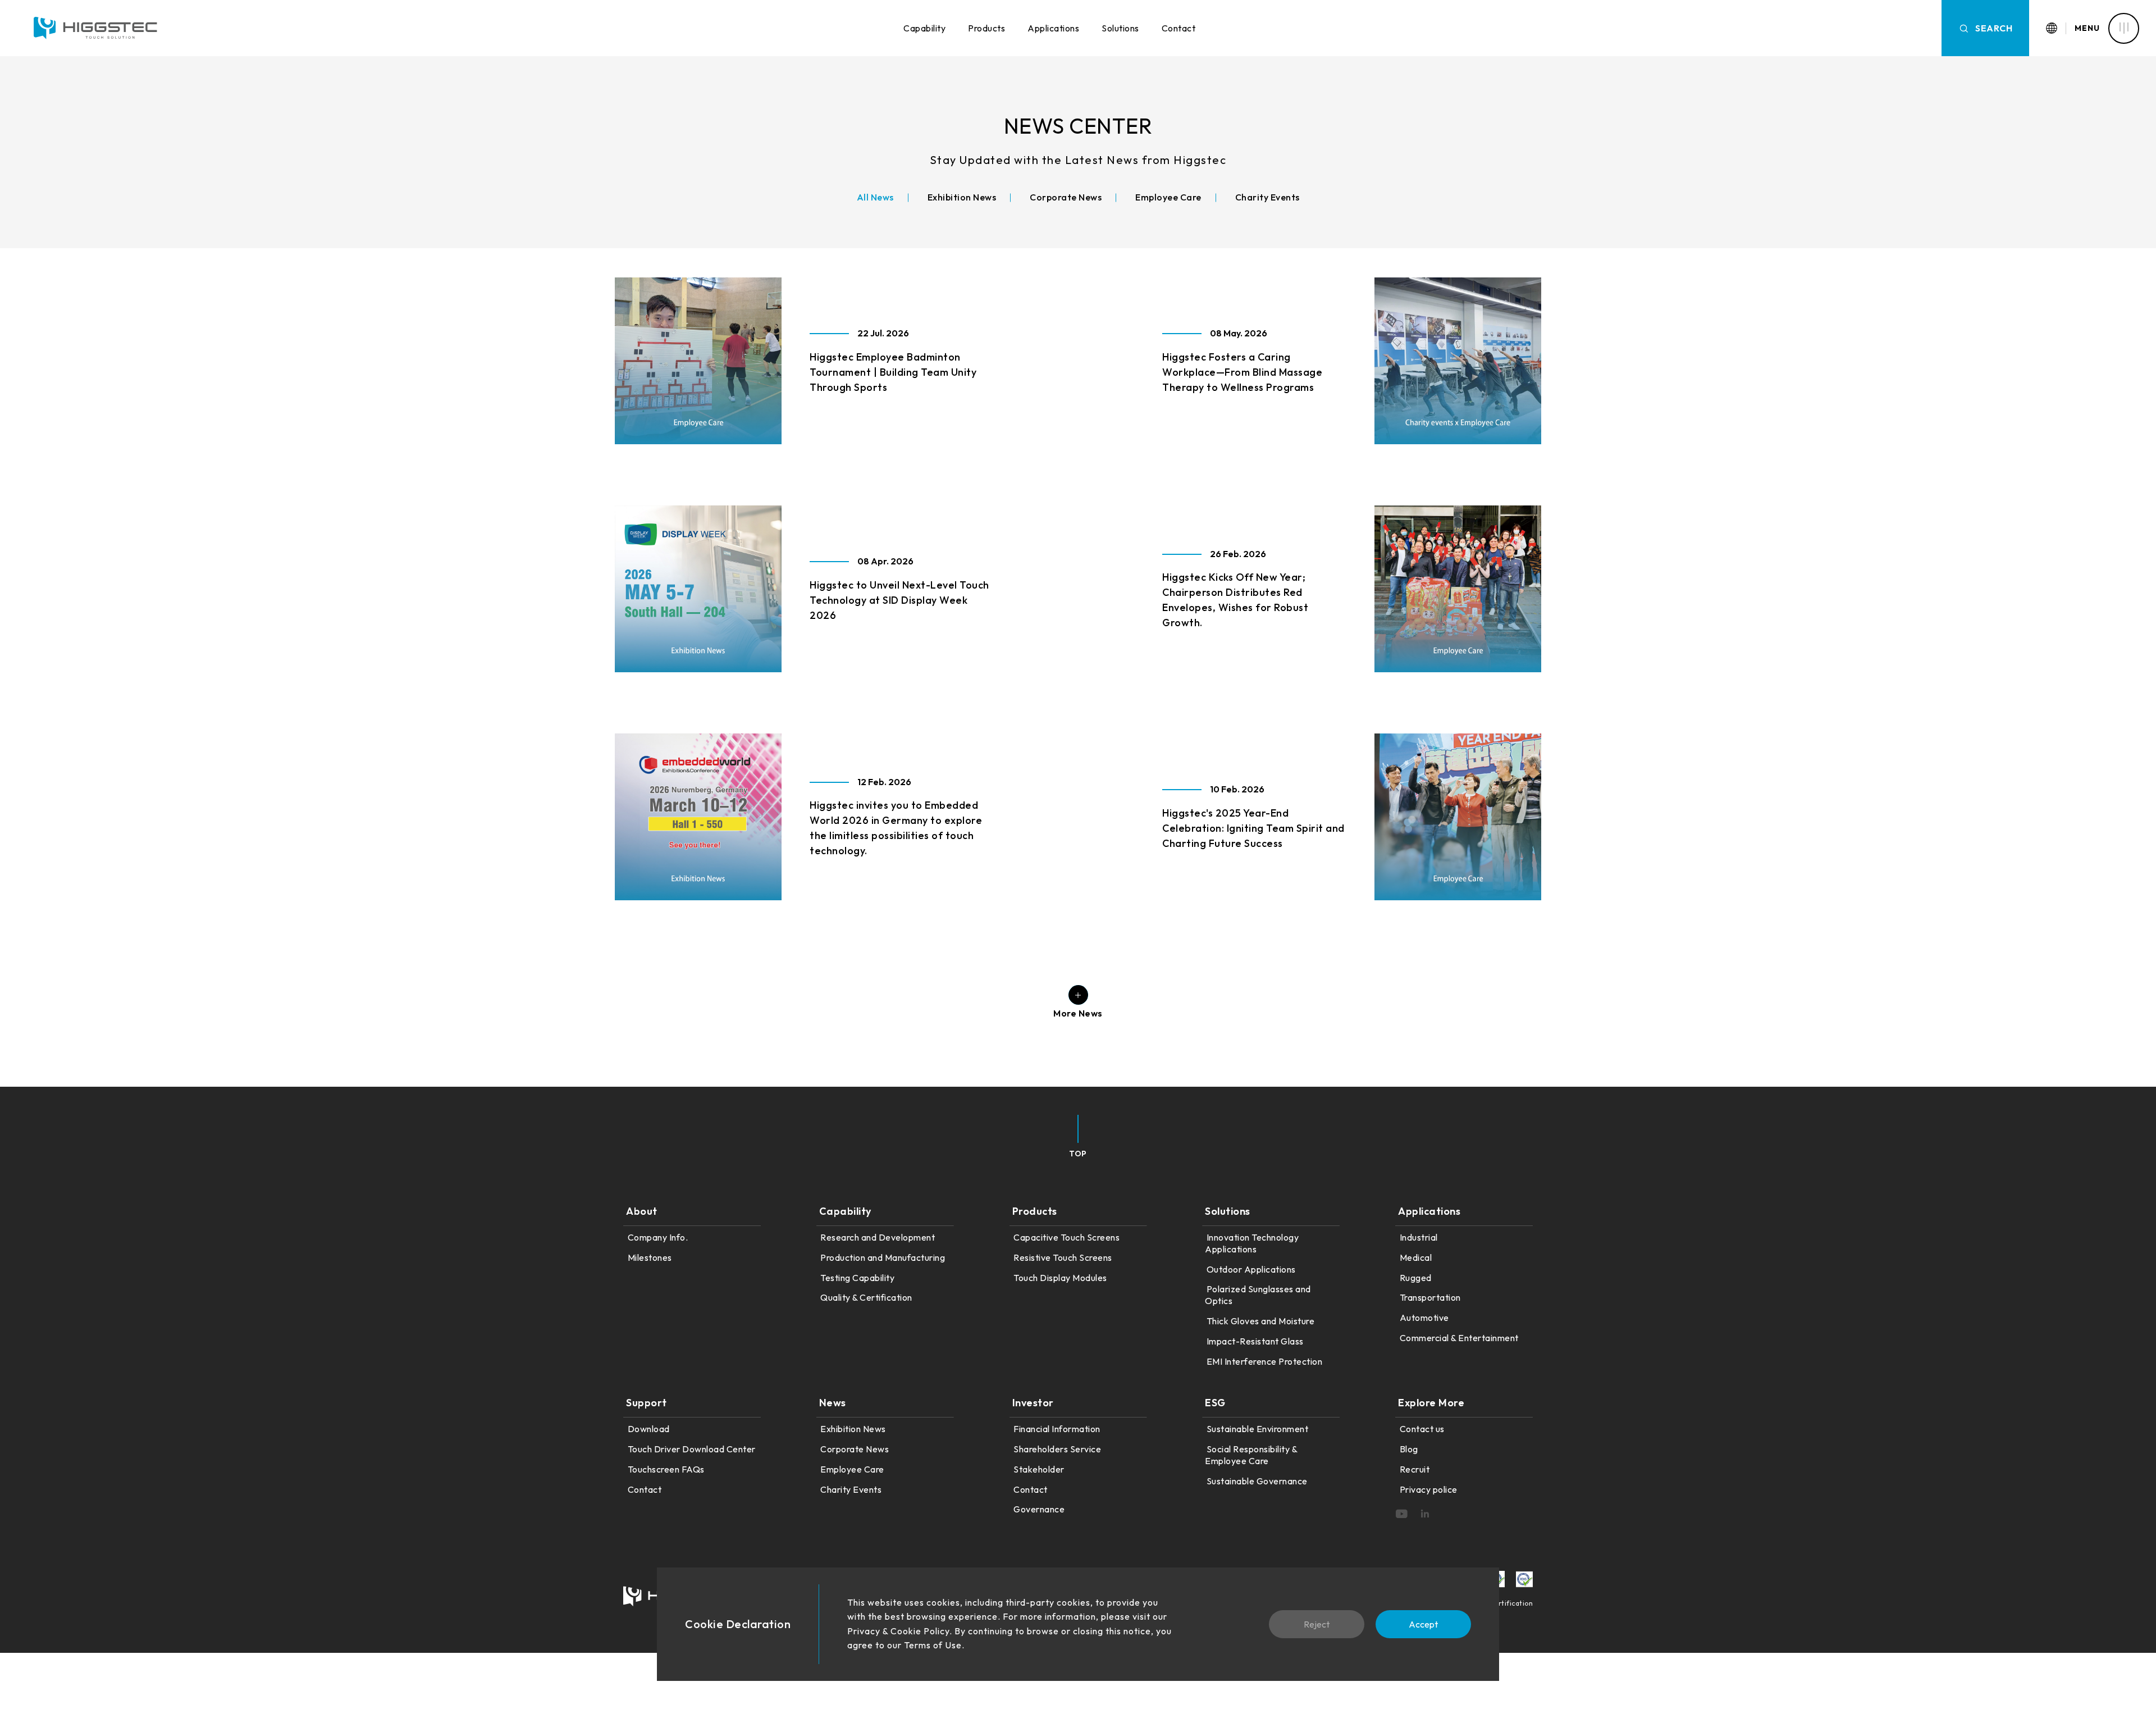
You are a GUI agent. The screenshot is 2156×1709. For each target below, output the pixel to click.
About (642, 1211)
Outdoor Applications (1251, 1269)
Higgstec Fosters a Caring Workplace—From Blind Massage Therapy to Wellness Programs (1242, 372)
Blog (1409, 1449)
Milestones (650, 1257)
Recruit (1415, 1469)
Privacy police (1429, 1489)
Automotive (1424, 1318)
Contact (1179, 28)
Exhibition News (853, 1429)
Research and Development (878, 1237)
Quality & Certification (866, 1297)
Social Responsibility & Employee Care (1251, 1455)
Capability (924, 28)
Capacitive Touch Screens (1066, 1237)
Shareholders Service (1057, 1449)
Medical (1416, 1257)
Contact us (1422, 1429)
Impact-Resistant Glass (1255, 1341)
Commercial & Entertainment (1459, 1338)
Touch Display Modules (1060, 1278)
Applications (1053, 28)
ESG (1215, 1403)
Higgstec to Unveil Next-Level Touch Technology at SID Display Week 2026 (899, 600)
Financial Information (1057, 1429)
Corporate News (855, 1449)
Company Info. (658, 1237)
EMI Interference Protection (1264, 1361)
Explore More (1431, 1403)
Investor (1033, 1403)
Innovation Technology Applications (1252, 1243)
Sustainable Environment (1257, 1429)
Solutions (1120, 28)
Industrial (1419, 1237)
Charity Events (851, 1489)
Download (649, 1429)
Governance (1039, 1509)
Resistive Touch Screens (1063, 1257)
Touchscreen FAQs (666, 1469)
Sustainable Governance (1257, 1481)
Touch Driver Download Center (692, 1449)
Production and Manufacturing (883, 1257)
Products (986, 28)
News (833, 1403)
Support (647, 1403)
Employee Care (852, 1469)
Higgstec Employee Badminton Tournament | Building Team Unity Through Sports (893, 372)
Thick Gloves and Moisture (1260, 1321)
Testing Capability (857, 1278)
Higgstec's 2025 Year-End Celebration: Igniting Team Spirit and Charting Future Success (1253, 828)
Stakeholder (1039, 1469)
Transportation (1430, 1297)
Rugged (1416, 1278)
